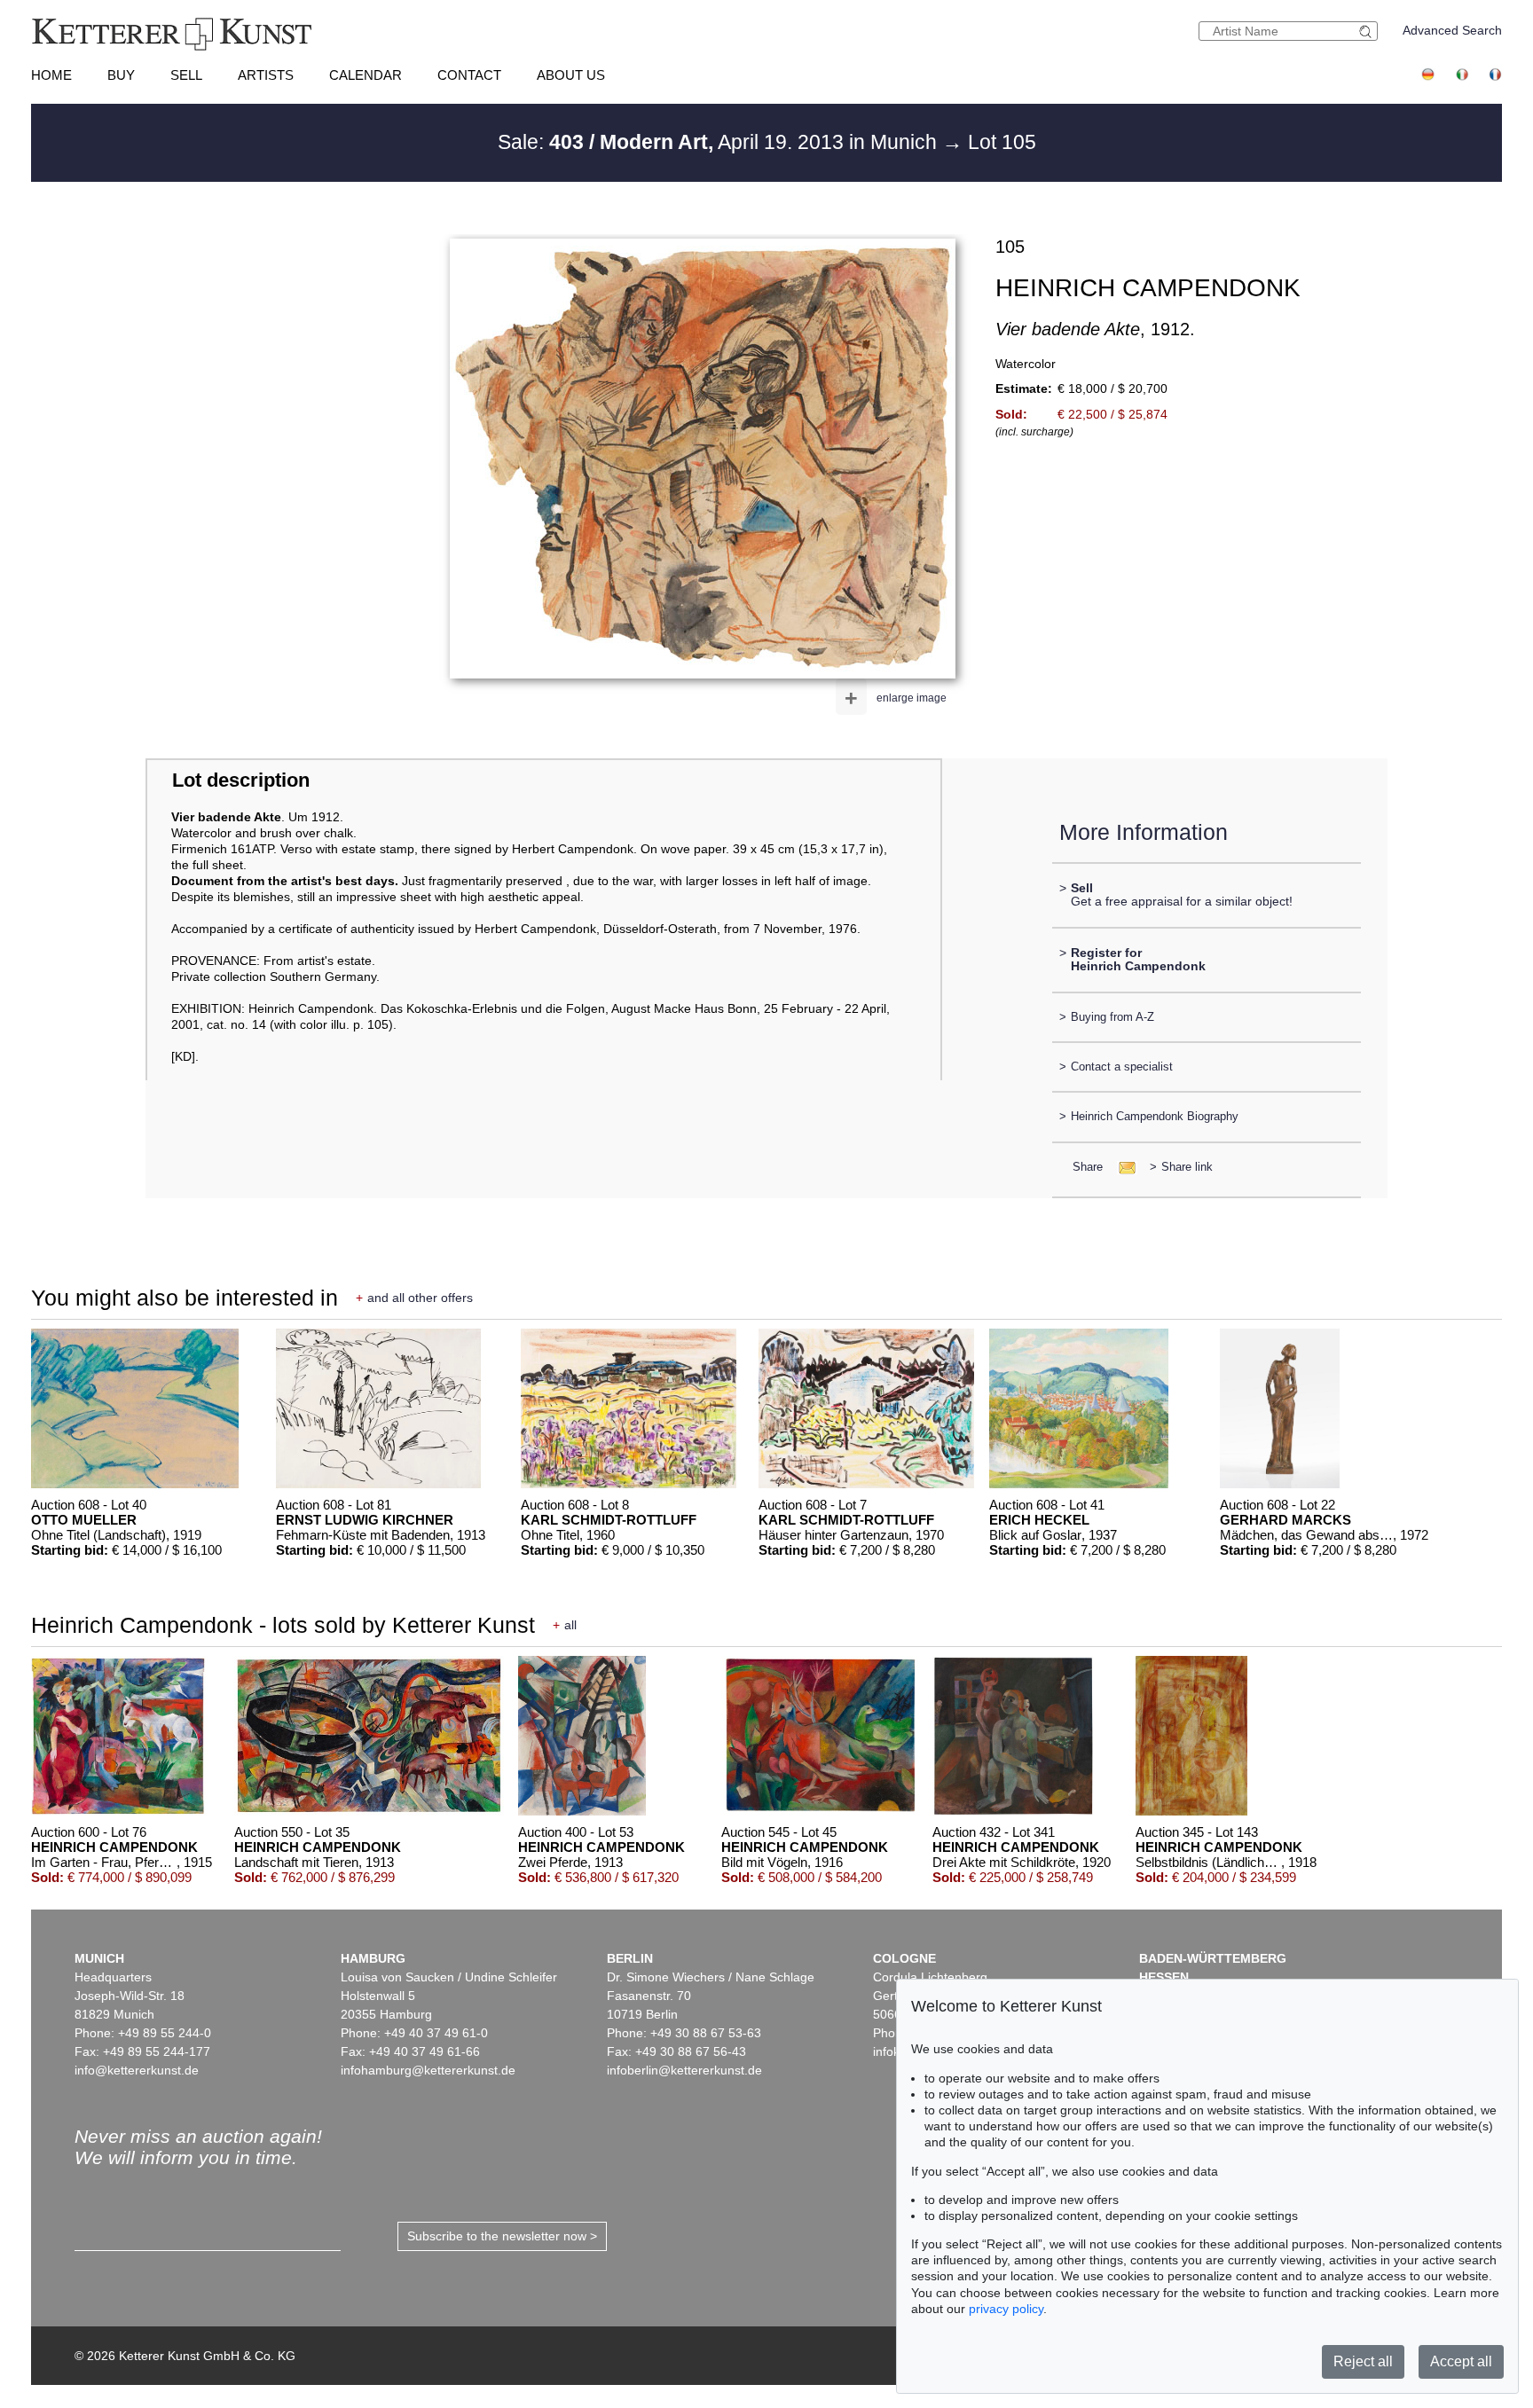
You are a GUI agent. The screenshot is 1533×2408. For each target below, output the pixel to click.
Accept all (1461, 2361)
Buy (121, 75)
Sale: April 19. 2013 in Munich (720, 142)
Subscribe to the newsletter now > (502, 2236)
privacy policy (1006, 2309)
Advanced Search (1452, 30)
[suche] (1368, 31)
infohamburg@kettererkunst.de (428, 2070)
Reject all (1363, 2361)
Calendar (366, 75)
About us (571, 75)
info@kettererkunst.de (137, 2070)
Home (51, 75)
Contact (469, 75)
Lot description (241, 780)
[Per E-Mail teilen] (1122, 1167)
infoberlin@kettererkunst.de (684, 2070)
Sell (186, 75)
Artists (266, 75)
